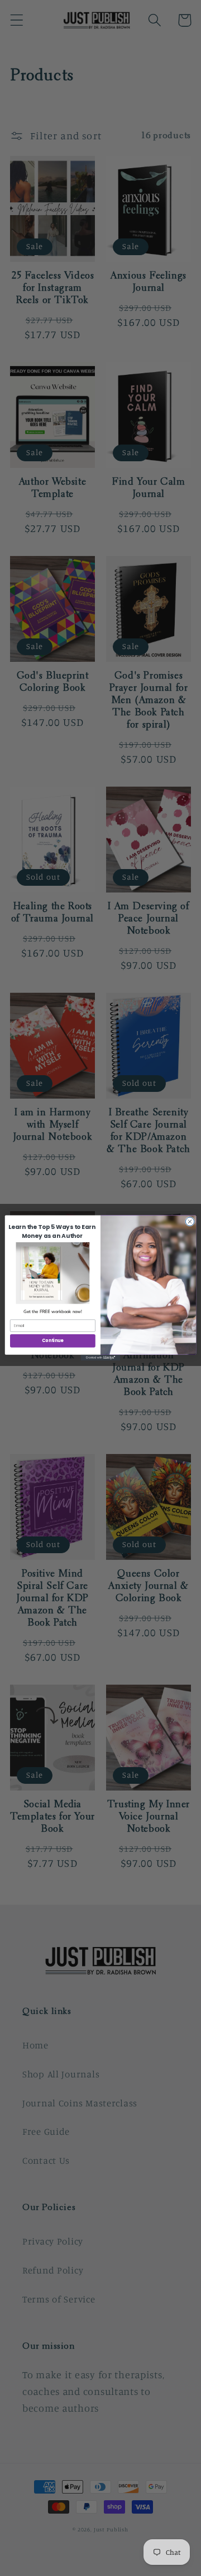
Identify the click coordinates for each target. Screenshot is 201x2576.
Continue (52, 1341)
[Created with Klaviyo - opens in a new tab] (100, 1358)
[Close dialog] (190, 1221)
